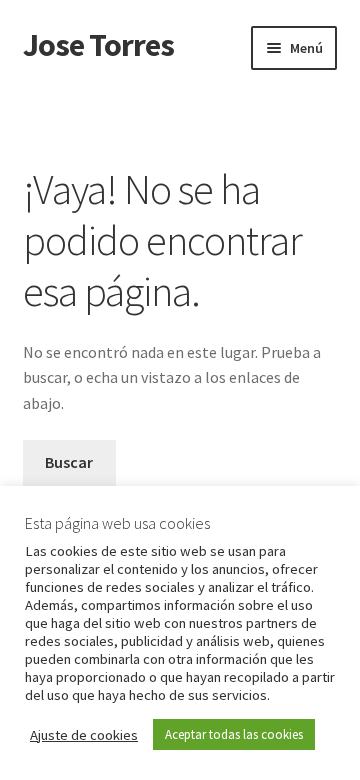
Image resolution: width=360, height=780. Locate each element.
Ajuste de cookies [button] (84, 735)
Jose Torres (98, 45)
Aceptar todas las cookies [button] (234, 734)
